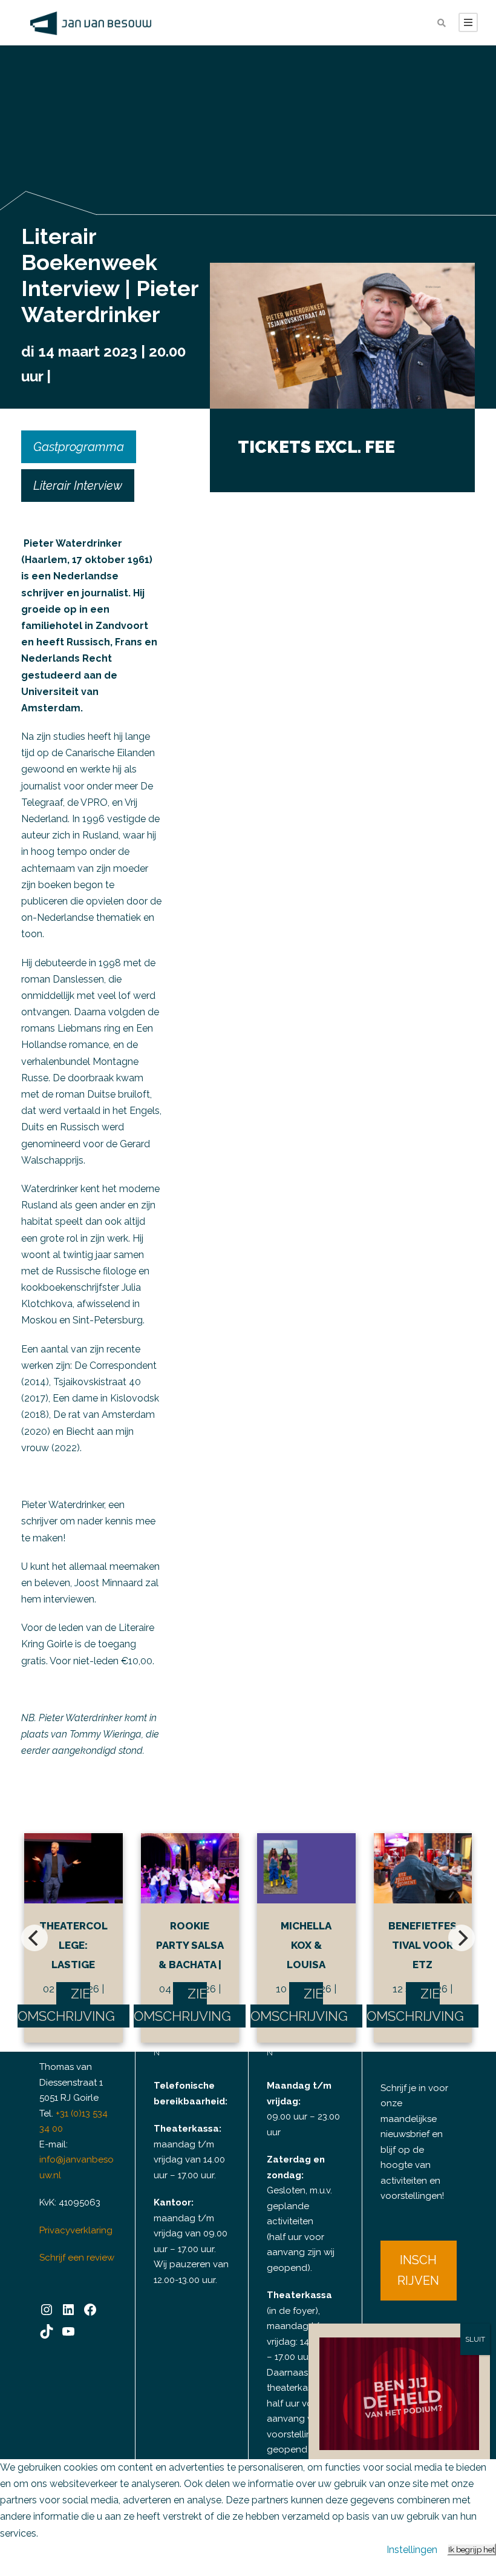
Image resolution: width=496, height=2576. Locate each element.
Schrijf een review (77, 2258)
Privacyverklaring (76, 2230)
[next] (462, 1938)
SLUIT (475, 2339)
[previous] (34, 1938)
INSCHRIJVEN (418, 2270)
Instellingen (412, 2550)
